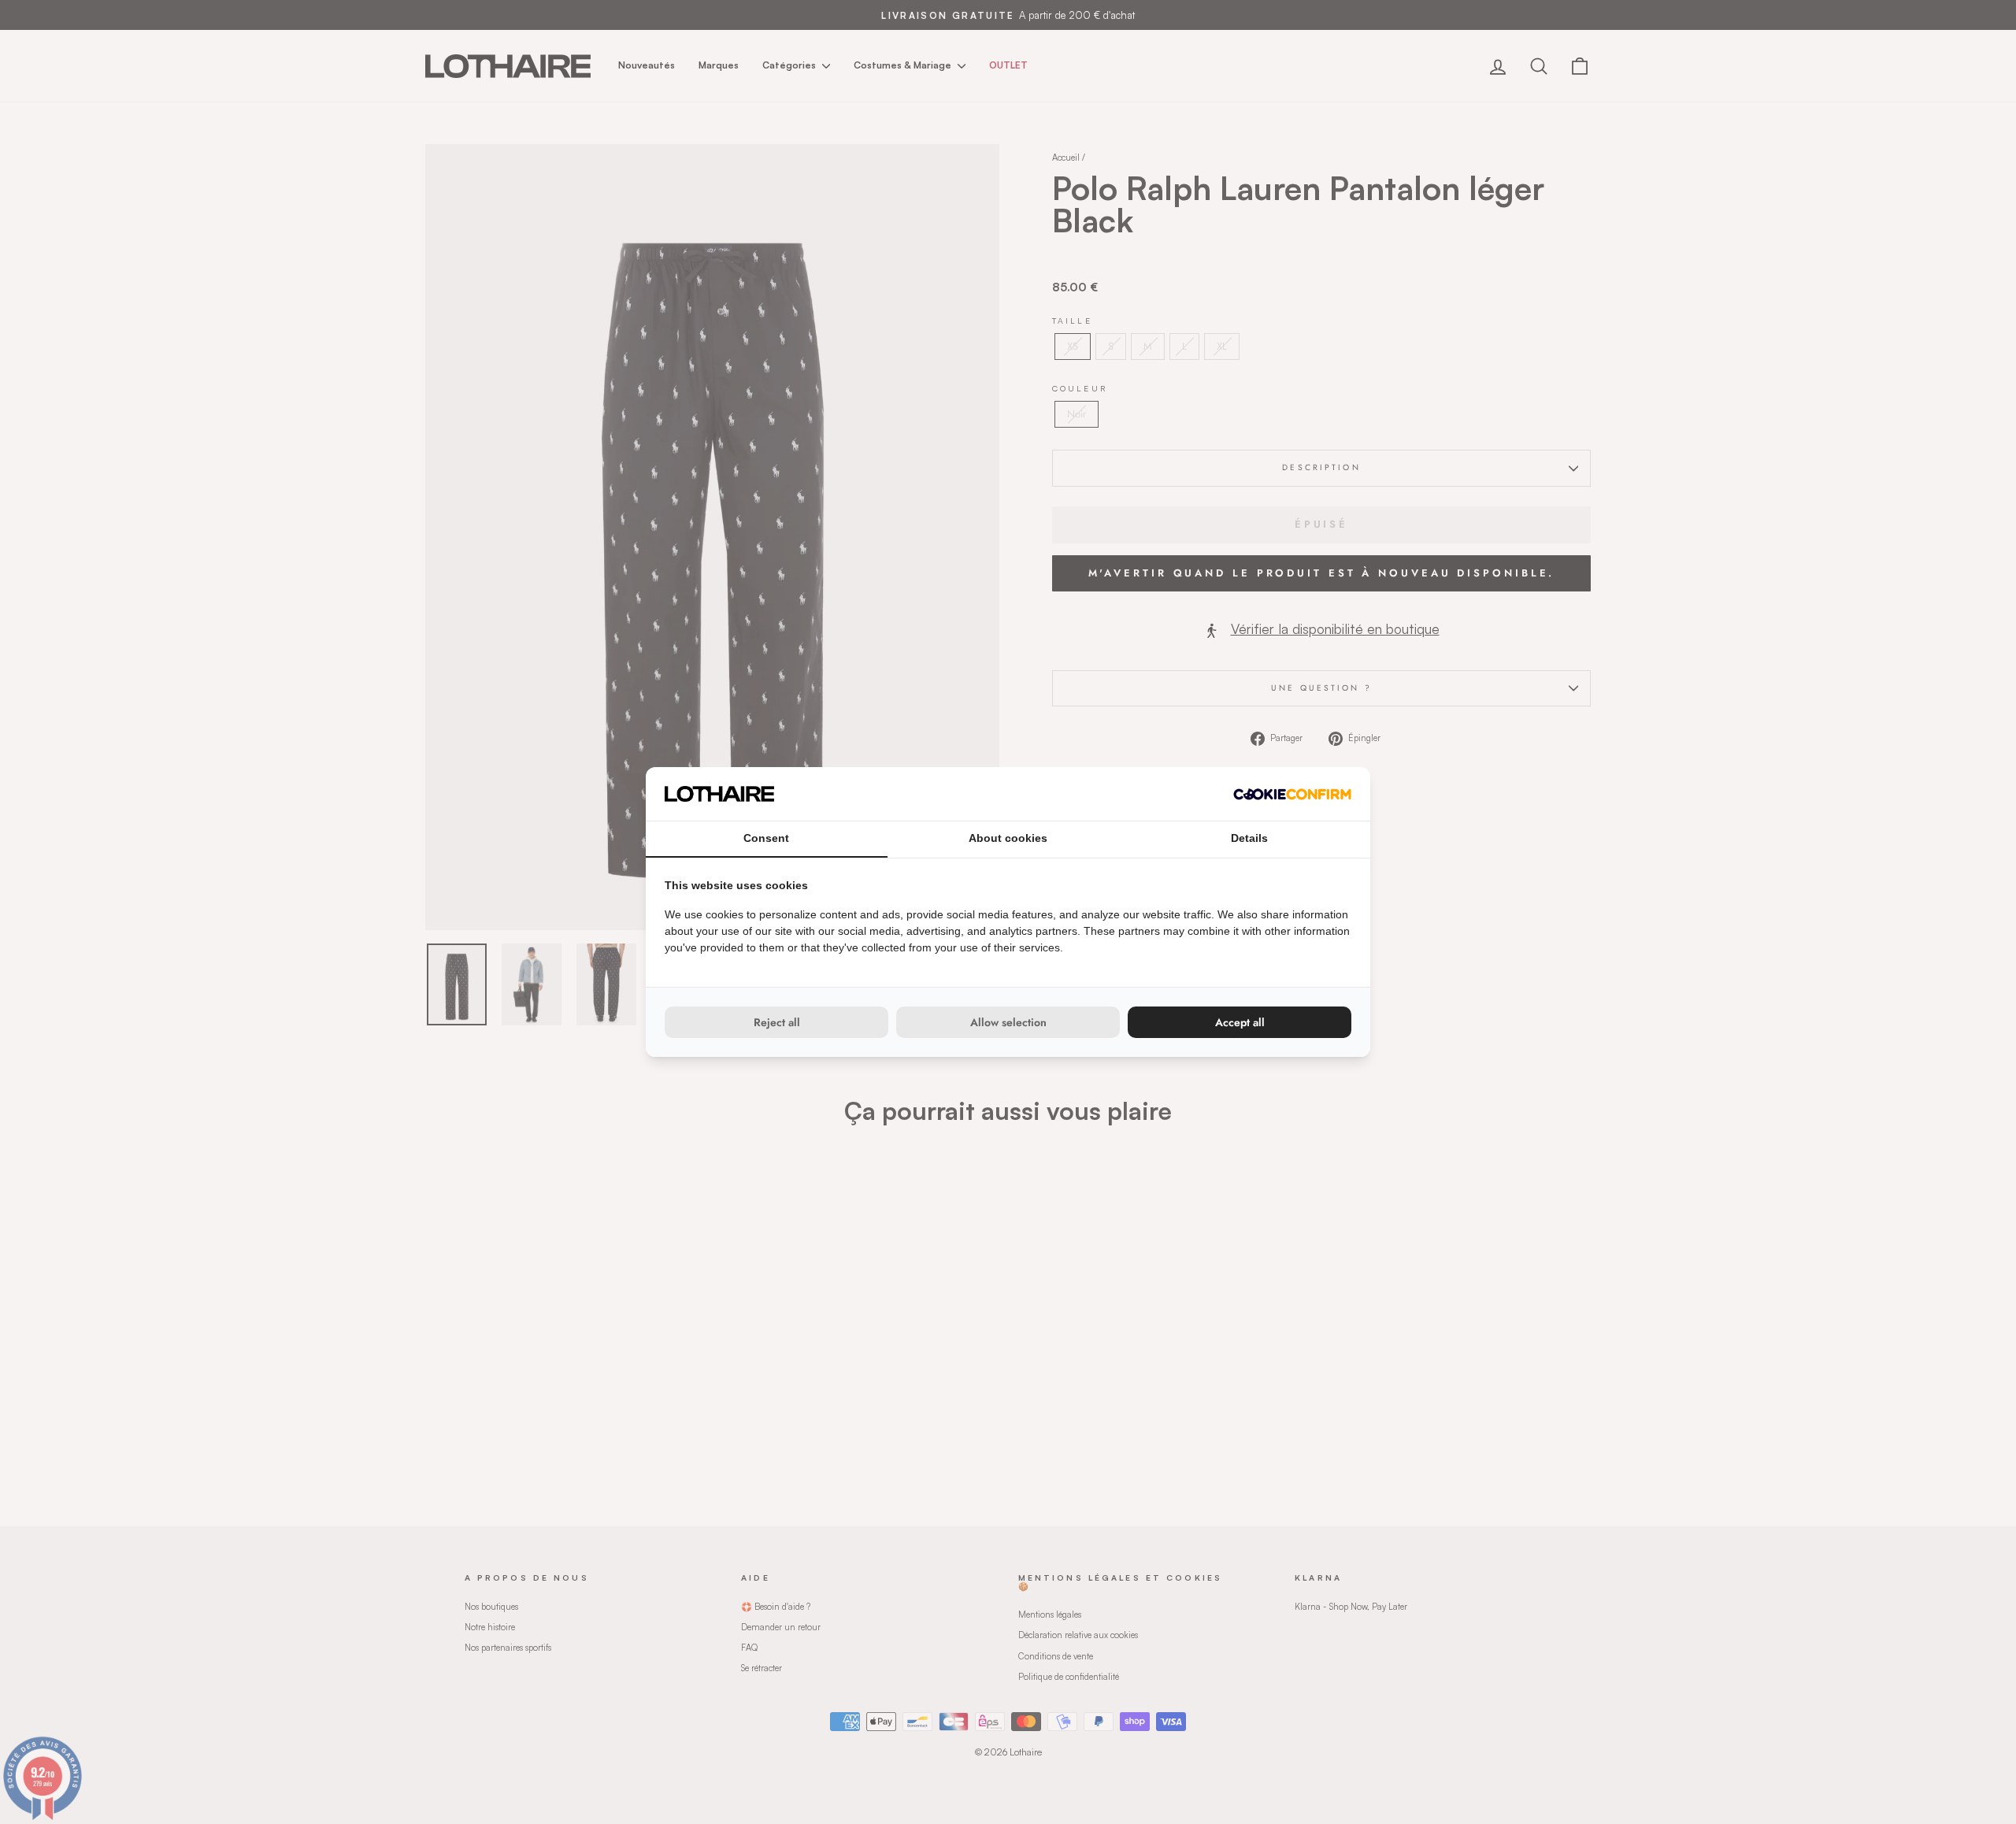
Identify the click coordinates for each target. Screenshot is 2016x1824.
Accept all (1240, 1022)
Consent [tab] (766, 838)
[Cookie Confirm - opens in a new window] (1292, 794)
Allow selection (1008, 1022)
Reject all (777, 1022)
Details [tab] (1249, 838)
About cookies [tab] (1008, 838)
